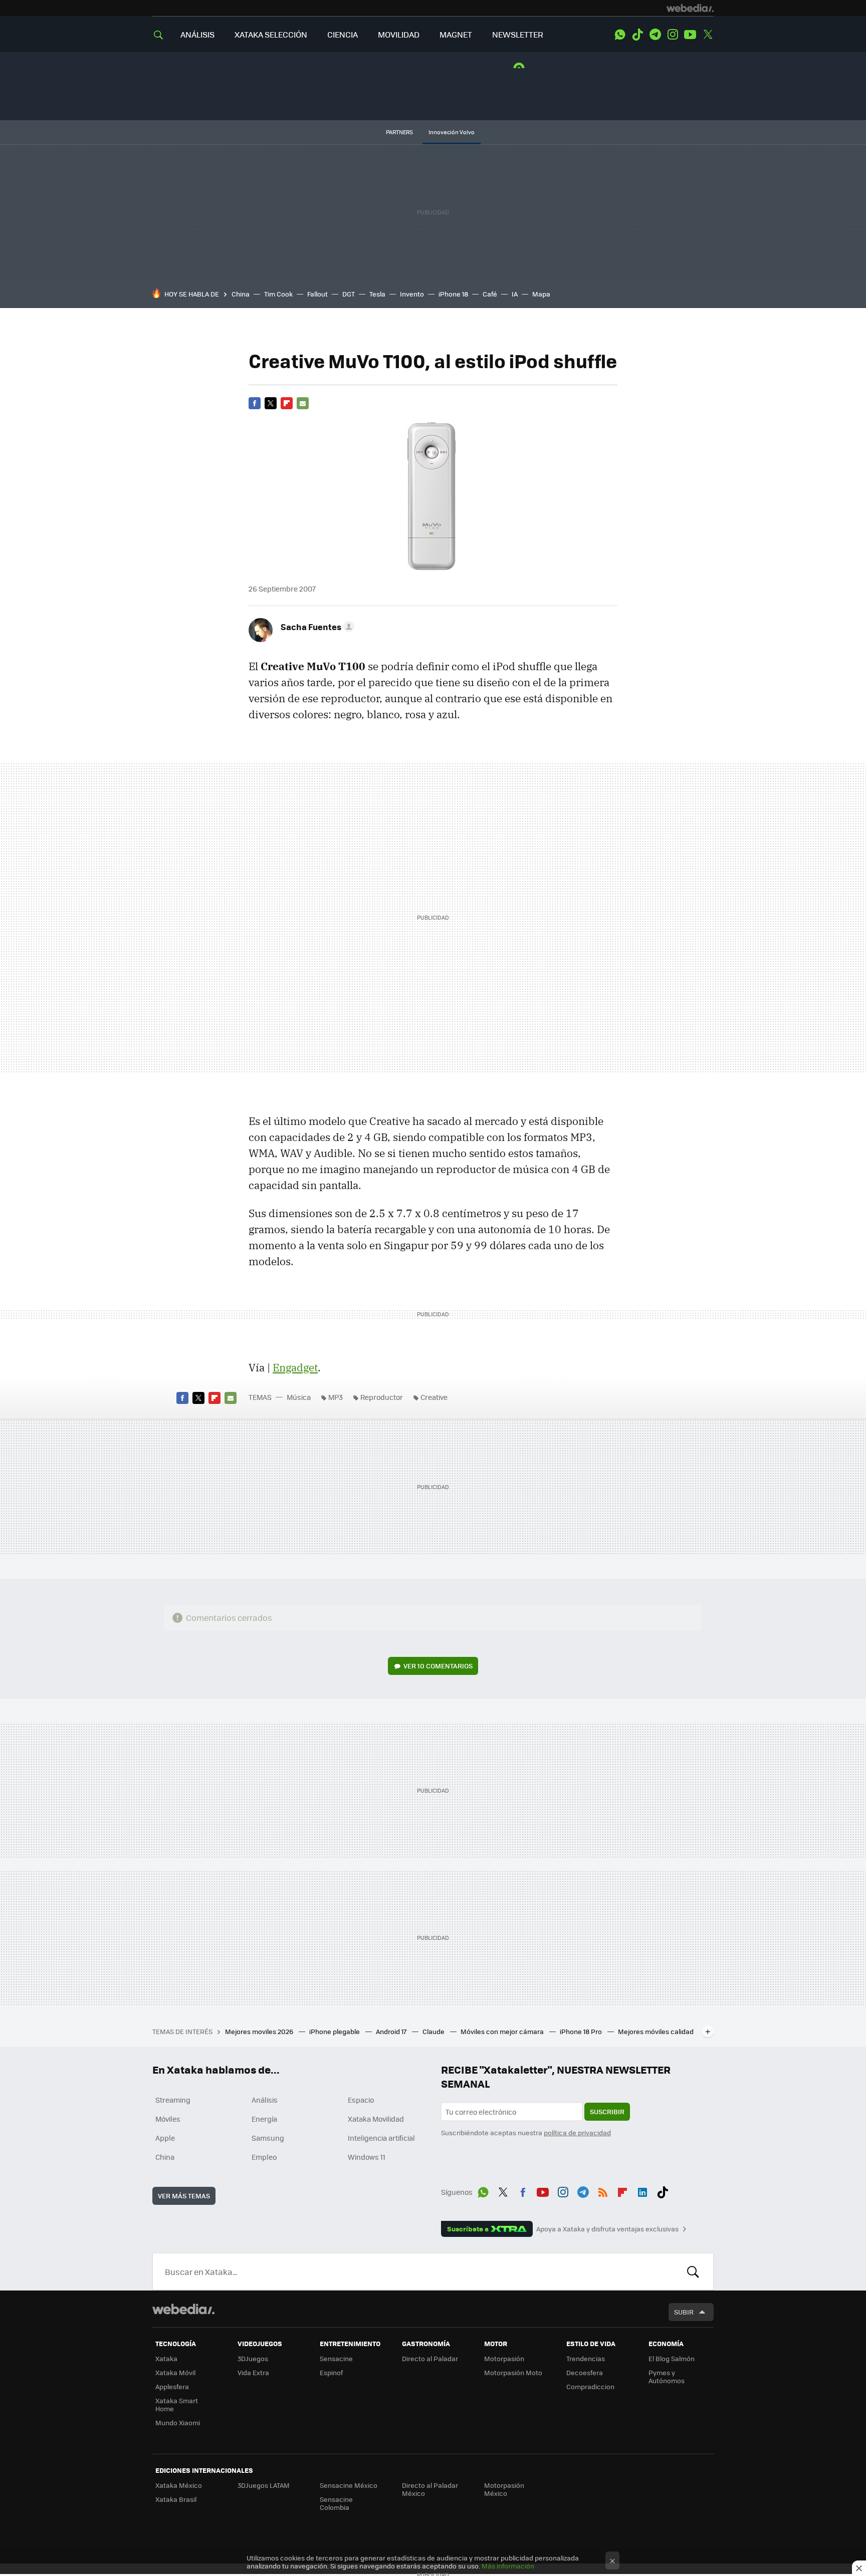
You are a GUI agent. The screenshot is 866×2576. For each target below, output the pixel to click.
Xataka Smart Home (177, 2404)
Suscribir (607, 2111)
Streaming (173, 2100)
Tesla (377, 294)
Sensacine (336, 2358)
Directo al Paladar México (430, 2489)
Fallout (317, 294)
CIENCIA (343, 34)
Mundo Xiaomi (178, 2422)
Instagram (673, 35)
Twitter (708, 35)
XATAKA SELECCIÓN (271, 34)
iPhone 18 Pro (582, 2031)
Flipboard (287, 403)
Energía (264, 2119)
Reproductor (382, 1397)
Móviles (168, 2119)
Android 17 (392, 2031)
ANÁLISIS (197, 34)
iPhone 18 (453, 294)
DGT (349, 294)
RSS (603, 2190)
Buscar (693, 2271)
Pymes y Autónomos (667, 2376)
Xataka (166, 2358)
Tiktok (637, 35)
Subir (684, 2312)
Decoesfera (585, 2372)
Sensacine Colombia (336, 2503)
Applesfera (172, 2386)
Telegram (655, 35)
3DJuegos (253, 2358)
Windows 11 (367, 2157)
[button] (316, 627)
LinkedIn (642, 2190)
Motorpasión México (504, 2489)
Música (299, 1397)
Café (490, 294)
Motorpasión (504, 2358)
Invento (412, 294)
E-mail (303, 403)
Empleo (264, 2157)
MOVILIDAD (399, 34)
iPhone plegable (335, 2031)
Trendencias (586, 2358)
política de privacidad (577, 2132)
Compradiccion (590, 2386)
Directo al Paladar (430, 2358)
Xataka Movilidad (376, 2119)
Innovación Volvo (452, 132)
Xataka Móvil (175, 2372)
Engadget (295, 1367)
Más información (508, 2566)
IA (515, 294)
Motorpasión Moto (513, 2372)
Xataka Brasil (176, 2499)
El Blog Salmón (672, 2358)
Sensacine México (349, 2485)
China (241, 294)
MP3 (336, 1397)
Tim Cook (278, 294)
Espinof (331, 2372)
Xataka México (179, 2485)
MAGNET (456, 34)
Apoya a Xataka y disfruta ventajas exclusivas (607, 2229)
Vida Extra (253, 2372)
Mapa (541, 294)
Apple (165, 2138)
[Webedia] (690, 8)
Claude (434, 2031)
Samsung (268, 2138)
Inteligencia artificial (381, 2138)
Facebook (255, 403)
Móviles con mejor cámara (503, 2031)
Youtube (690, 35)
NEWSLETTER (518, 34)
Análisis (265, 2100)
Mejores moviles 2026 (260, 2031)
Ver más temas (184, 2196)
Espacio (361, 2100)
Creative (434, 1397)
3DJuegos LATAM (264, 2485)
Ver (438, 1666)
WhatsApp (620, 35)
